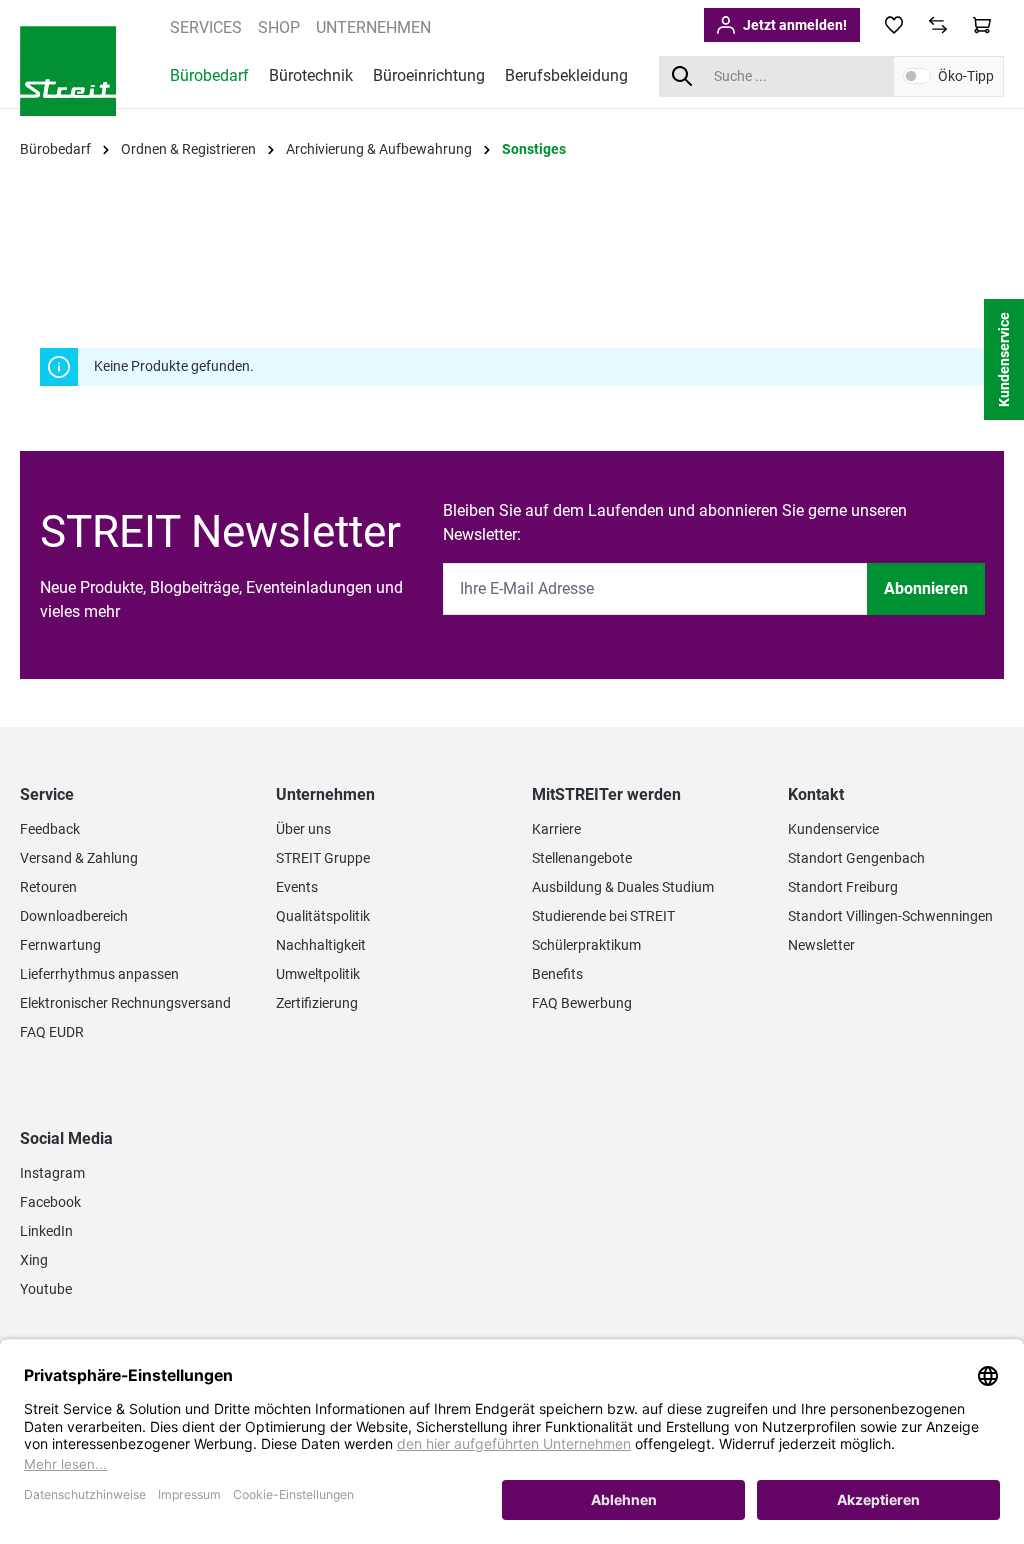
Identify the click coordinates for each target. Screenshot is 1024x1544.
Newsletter (821, 945)
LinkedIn (46, 1231)
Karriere (556, 829)
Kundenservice (833, 829)
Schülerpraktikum (586, 945)
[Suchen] (681, 76)
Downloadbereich (74, 916)
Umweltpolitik (318, 974)
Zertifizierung (317, 1003)
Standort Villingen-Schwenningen (890, 916)
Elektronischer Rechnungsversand (125, 1003)
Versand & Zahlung (79, 858)
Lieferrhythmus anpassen (99, 974)
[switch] (917, 76)
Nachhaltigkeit (321, 945)
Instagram (52, 1173)
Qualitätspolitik (323, 916)
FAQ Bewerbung (582, 1003)
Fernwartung (60, 945)
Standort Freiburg (843, 887)
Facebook (50, 1202)
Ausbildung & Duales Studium (623, 887)
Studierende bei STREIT (603, 916)
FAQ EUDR (52, 1032)
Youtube (46, 1289)
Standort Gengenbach (856, 858)
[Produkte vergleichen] (938, 25)
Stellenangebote (582, 858)
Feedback (50, 829)
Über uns (303, 829)
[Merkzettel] (894, 25)
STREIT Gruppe (323, 858)
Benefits (557, 974)
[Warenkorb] (982, 25)
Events (297, 887)
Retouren (48, 887)
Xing (34, 1260)
